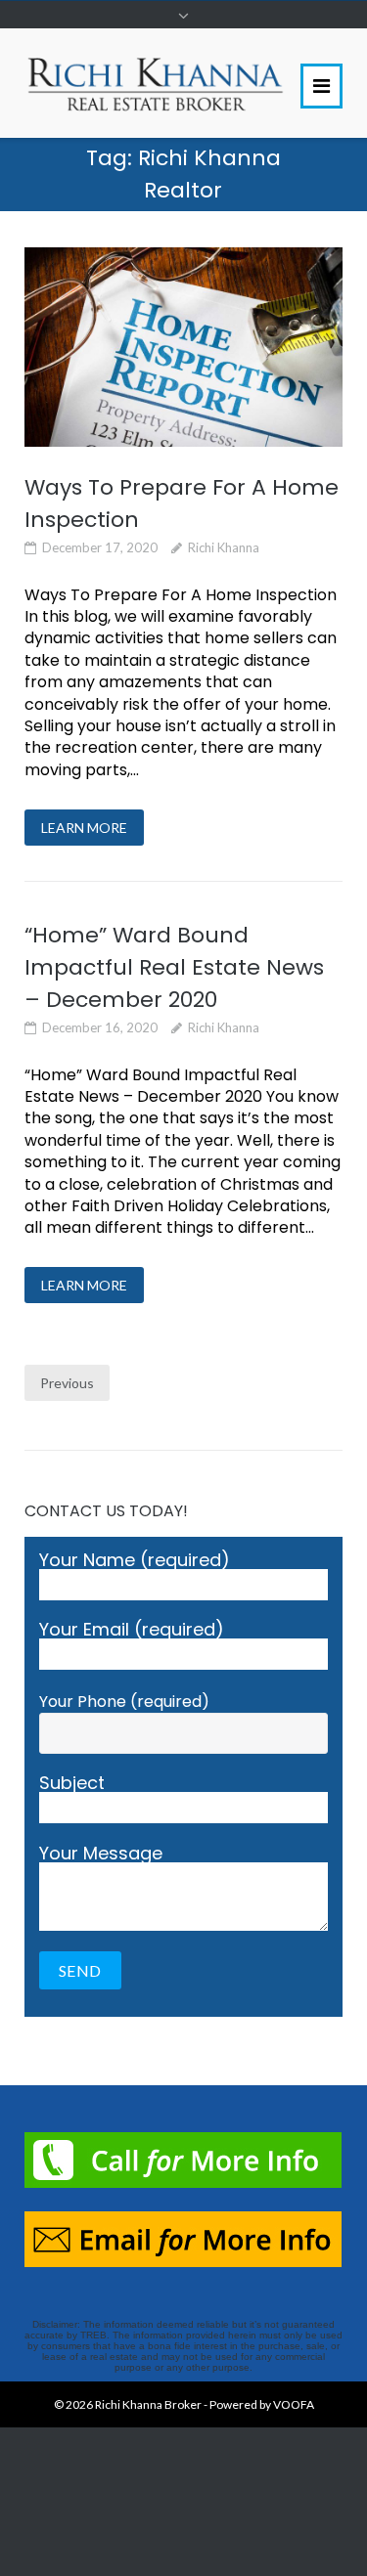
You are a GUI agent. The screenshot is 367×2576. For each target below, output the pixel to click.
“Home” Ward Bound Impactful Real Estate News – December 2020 (174, 967)
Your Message (101, 1855)
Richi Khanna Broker (148, 2404)
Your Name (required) (135, 1562)
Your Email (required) (132, 1631)
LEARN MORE (84, 828)
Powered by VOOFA (262, 2404)
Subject (72, 1785)
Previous (67, 1383)
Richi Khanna (224, 547)
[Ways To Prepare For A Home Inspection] (183, 347)
